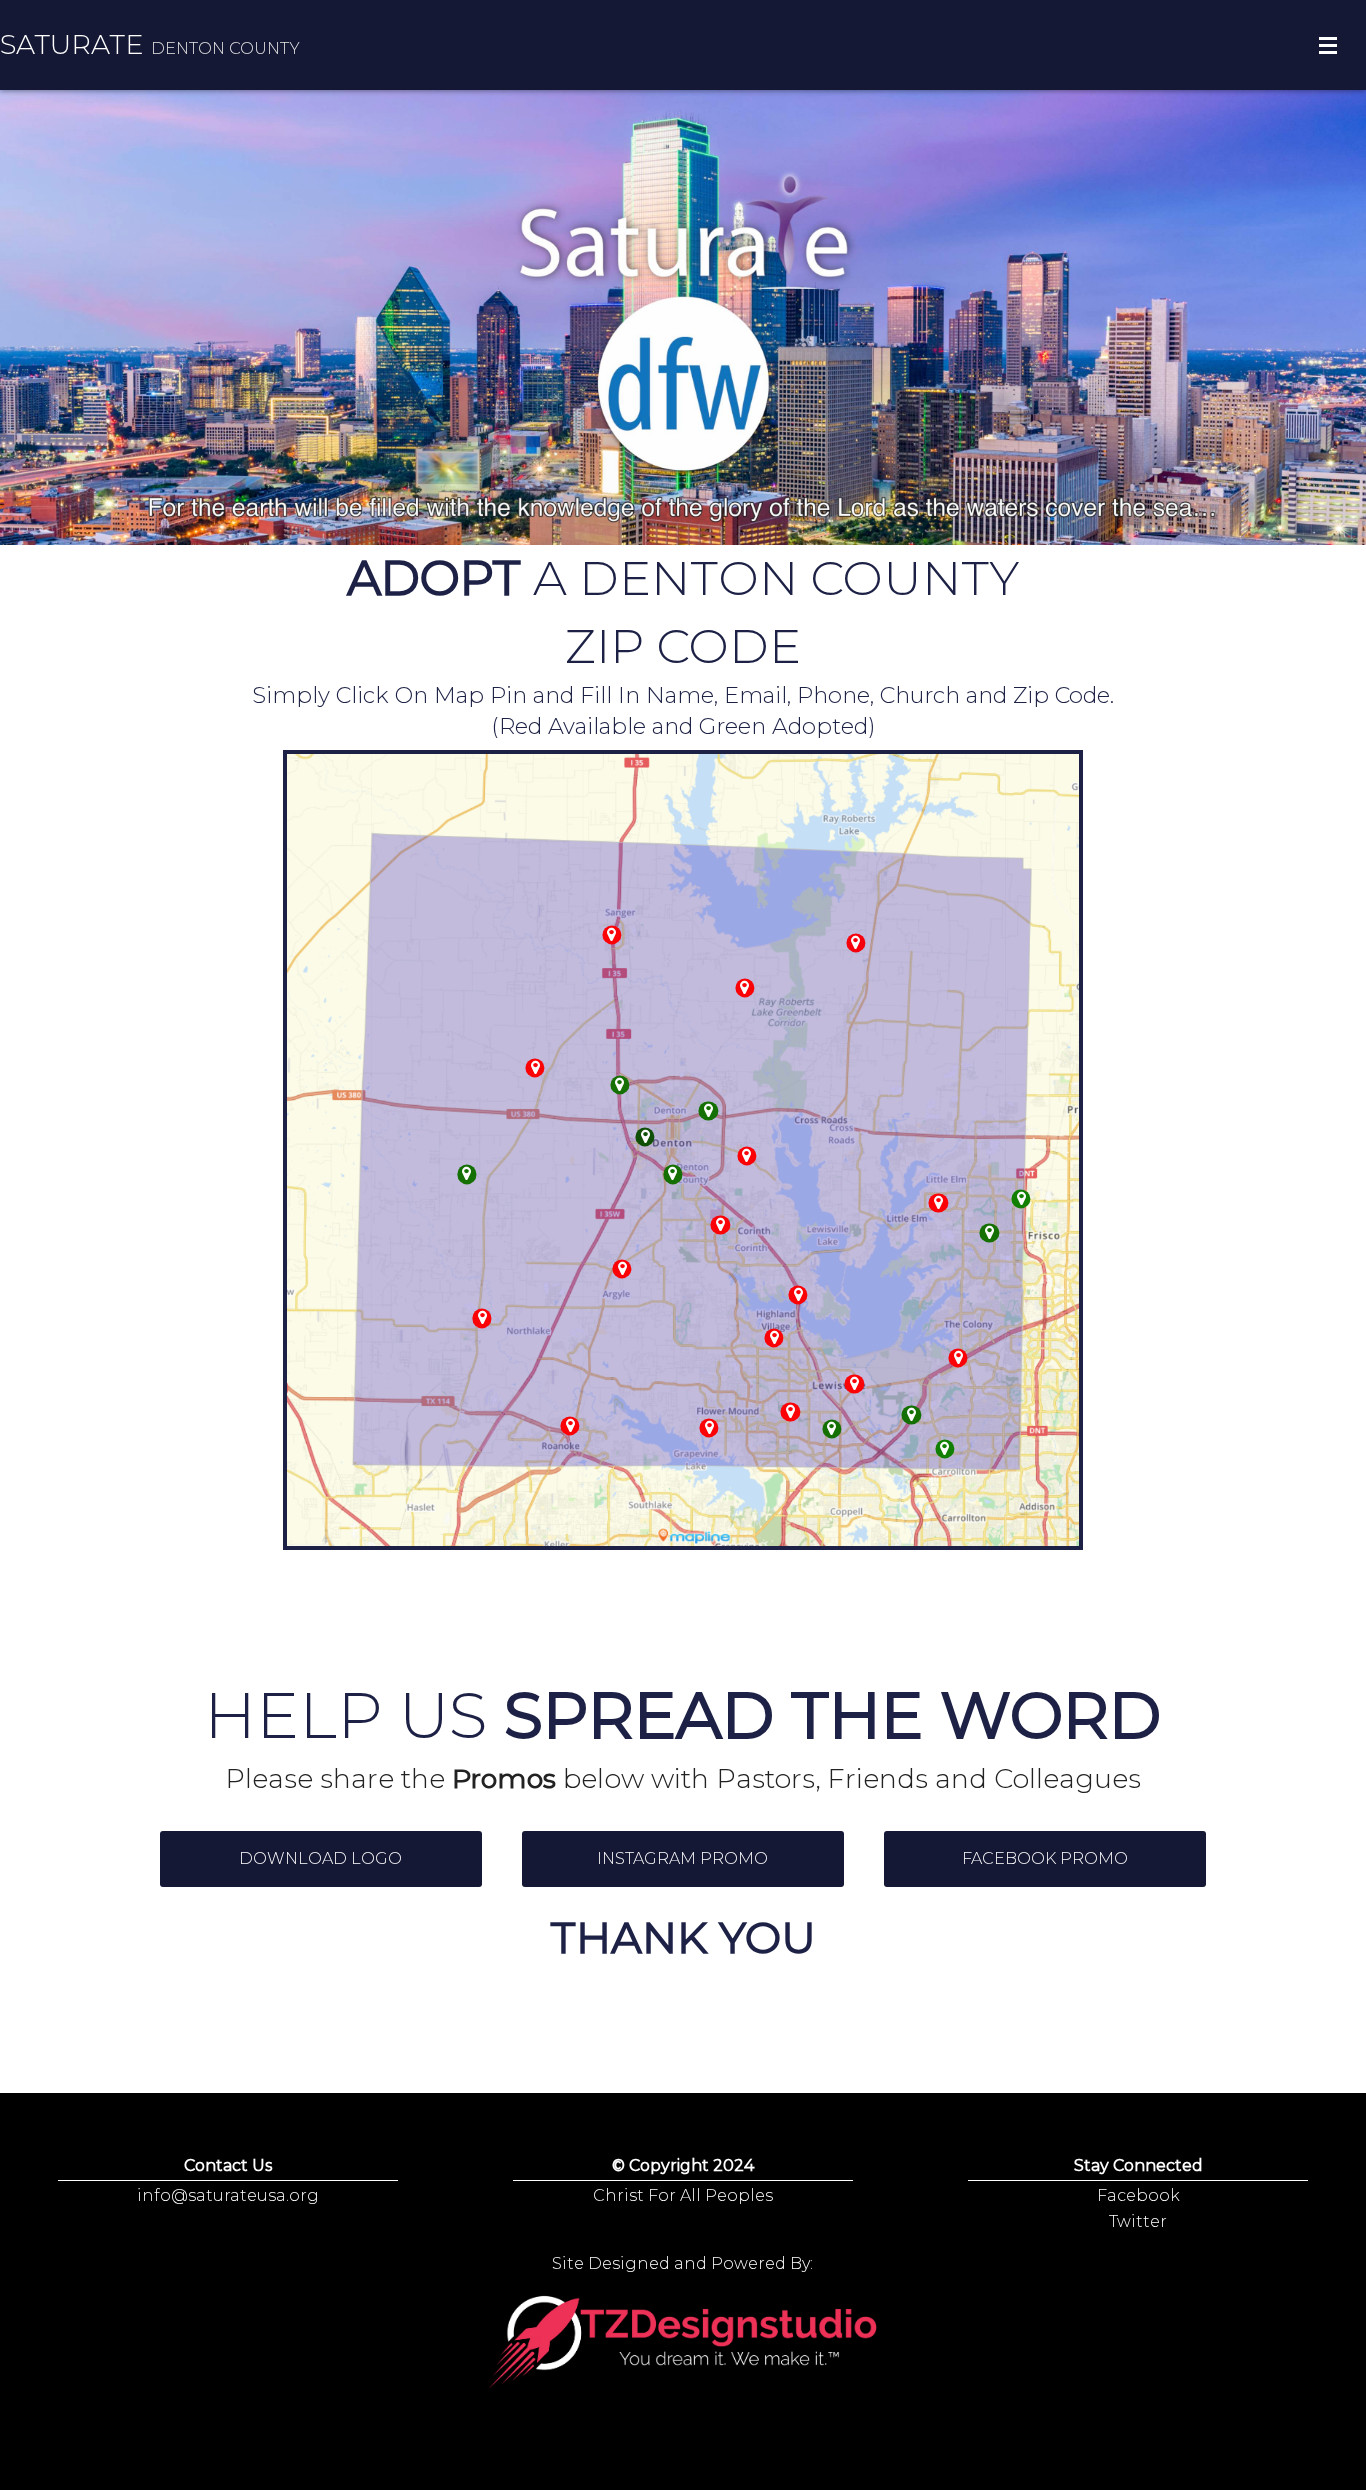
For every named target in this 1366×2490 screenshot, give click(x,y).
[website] (944, 1448)
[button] (321, 1859)
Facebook (1138, 2195)
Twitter (1138, 2221)
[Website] (989, 1232)
